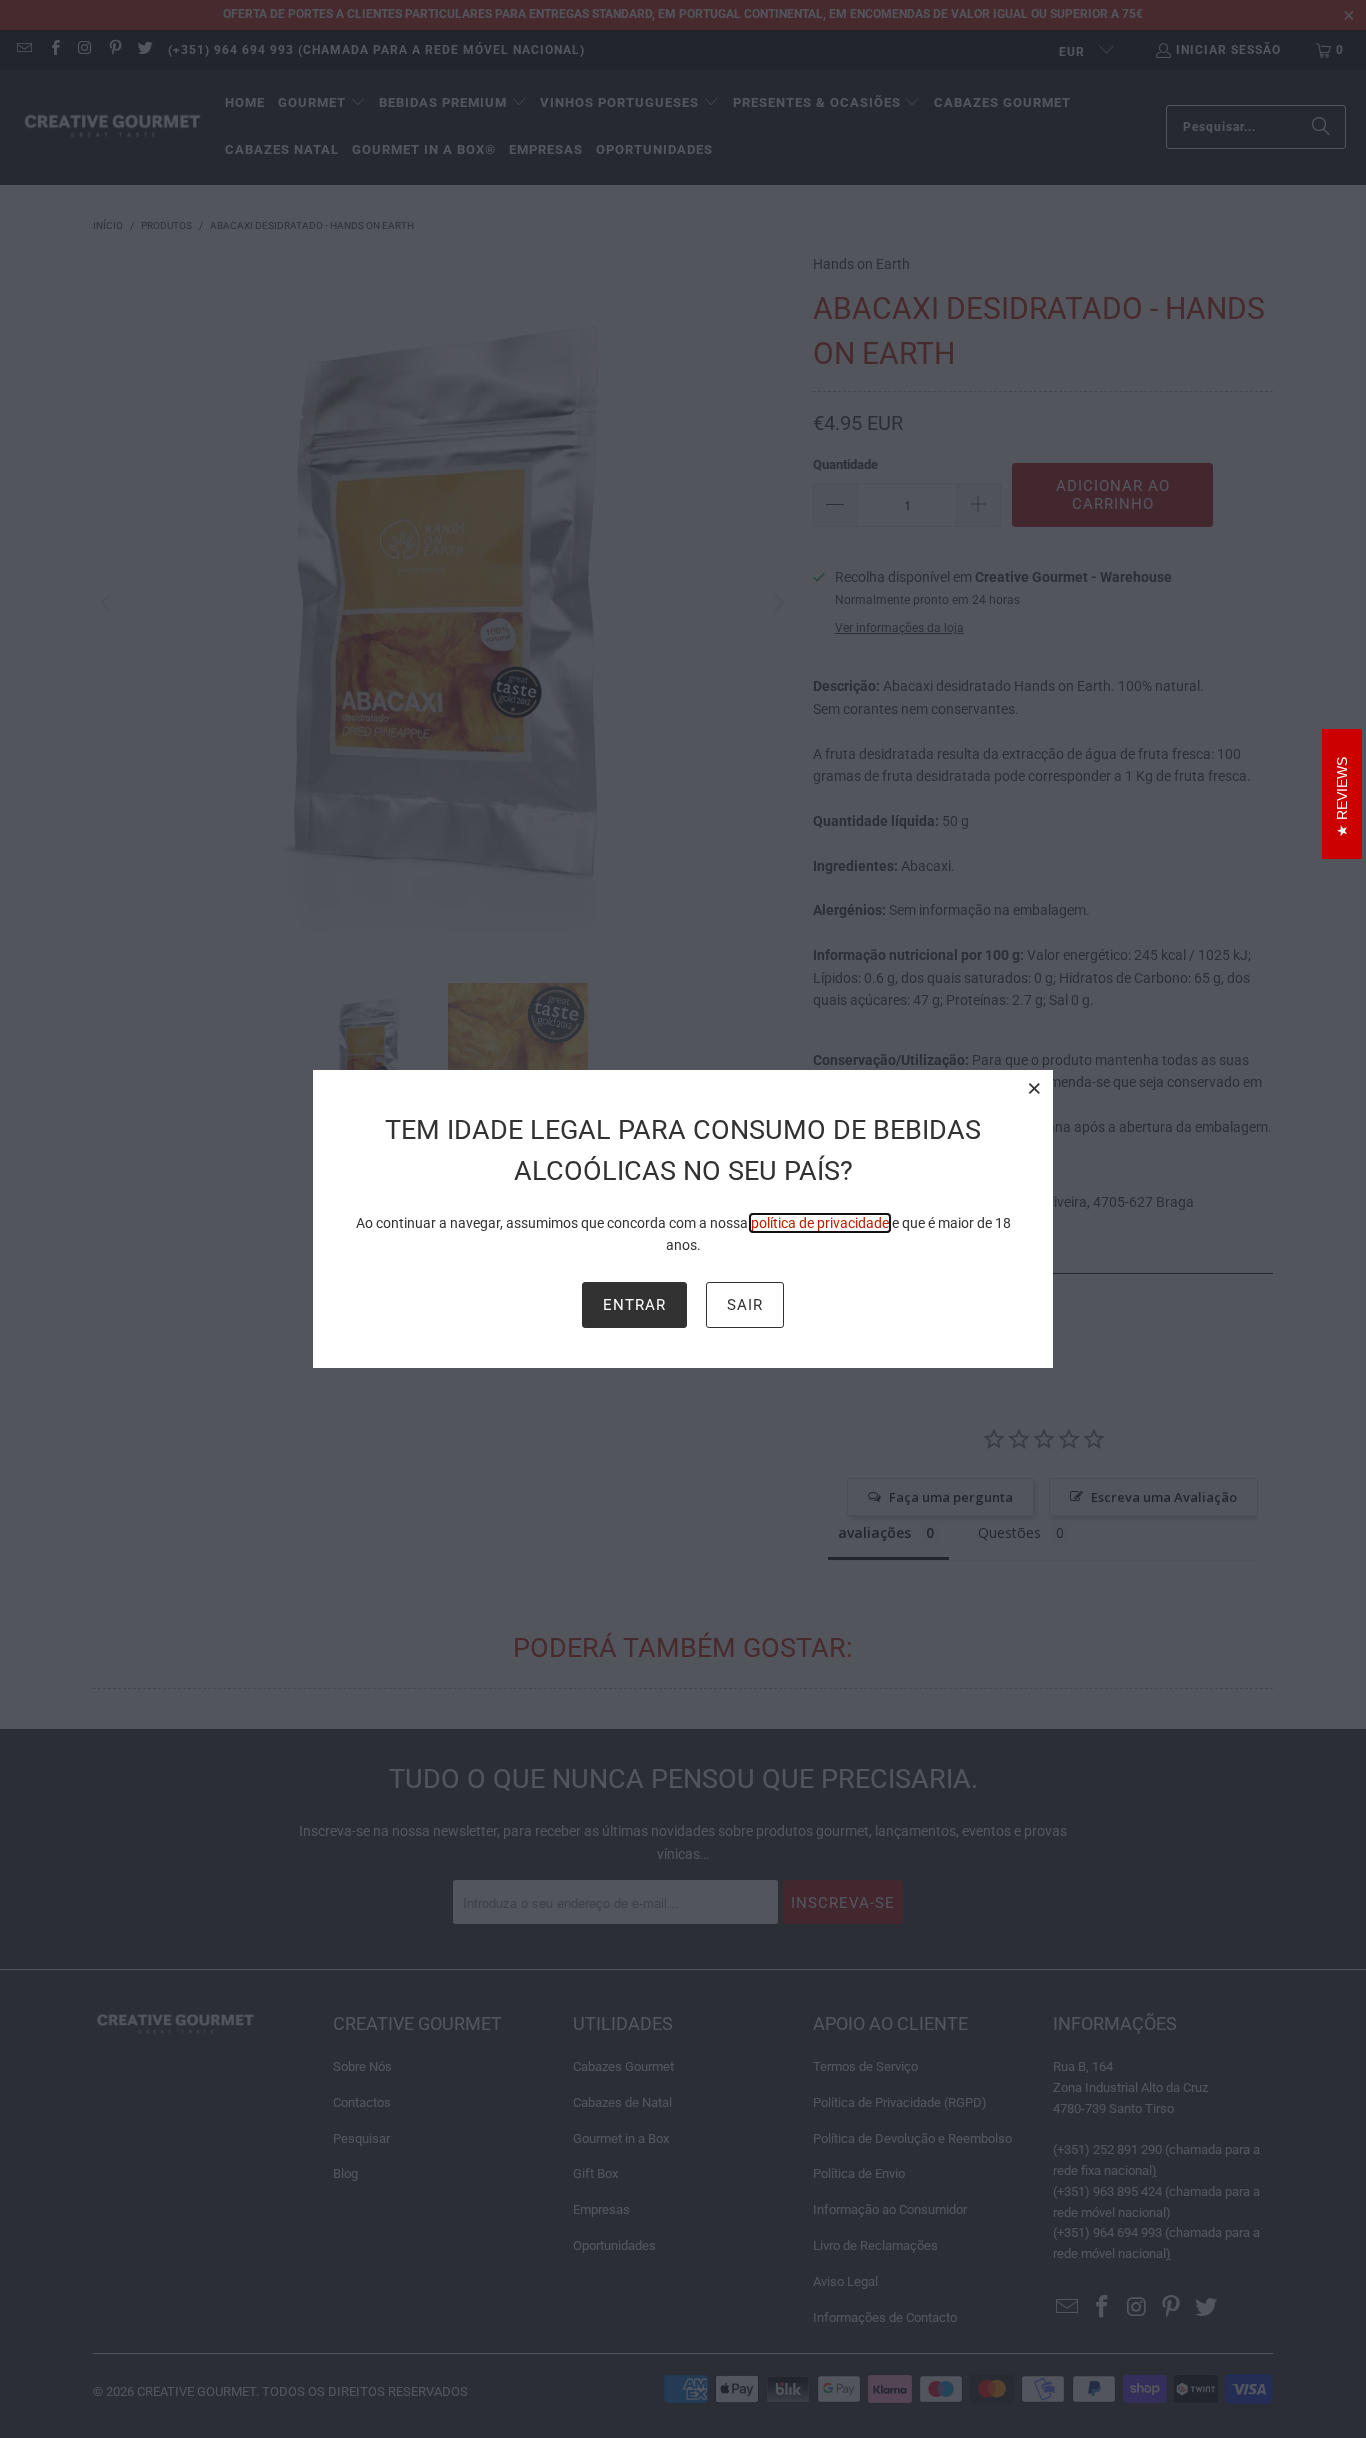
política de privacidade (820, 1223)
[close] (1035, 1088)
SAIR (745, 1305)
